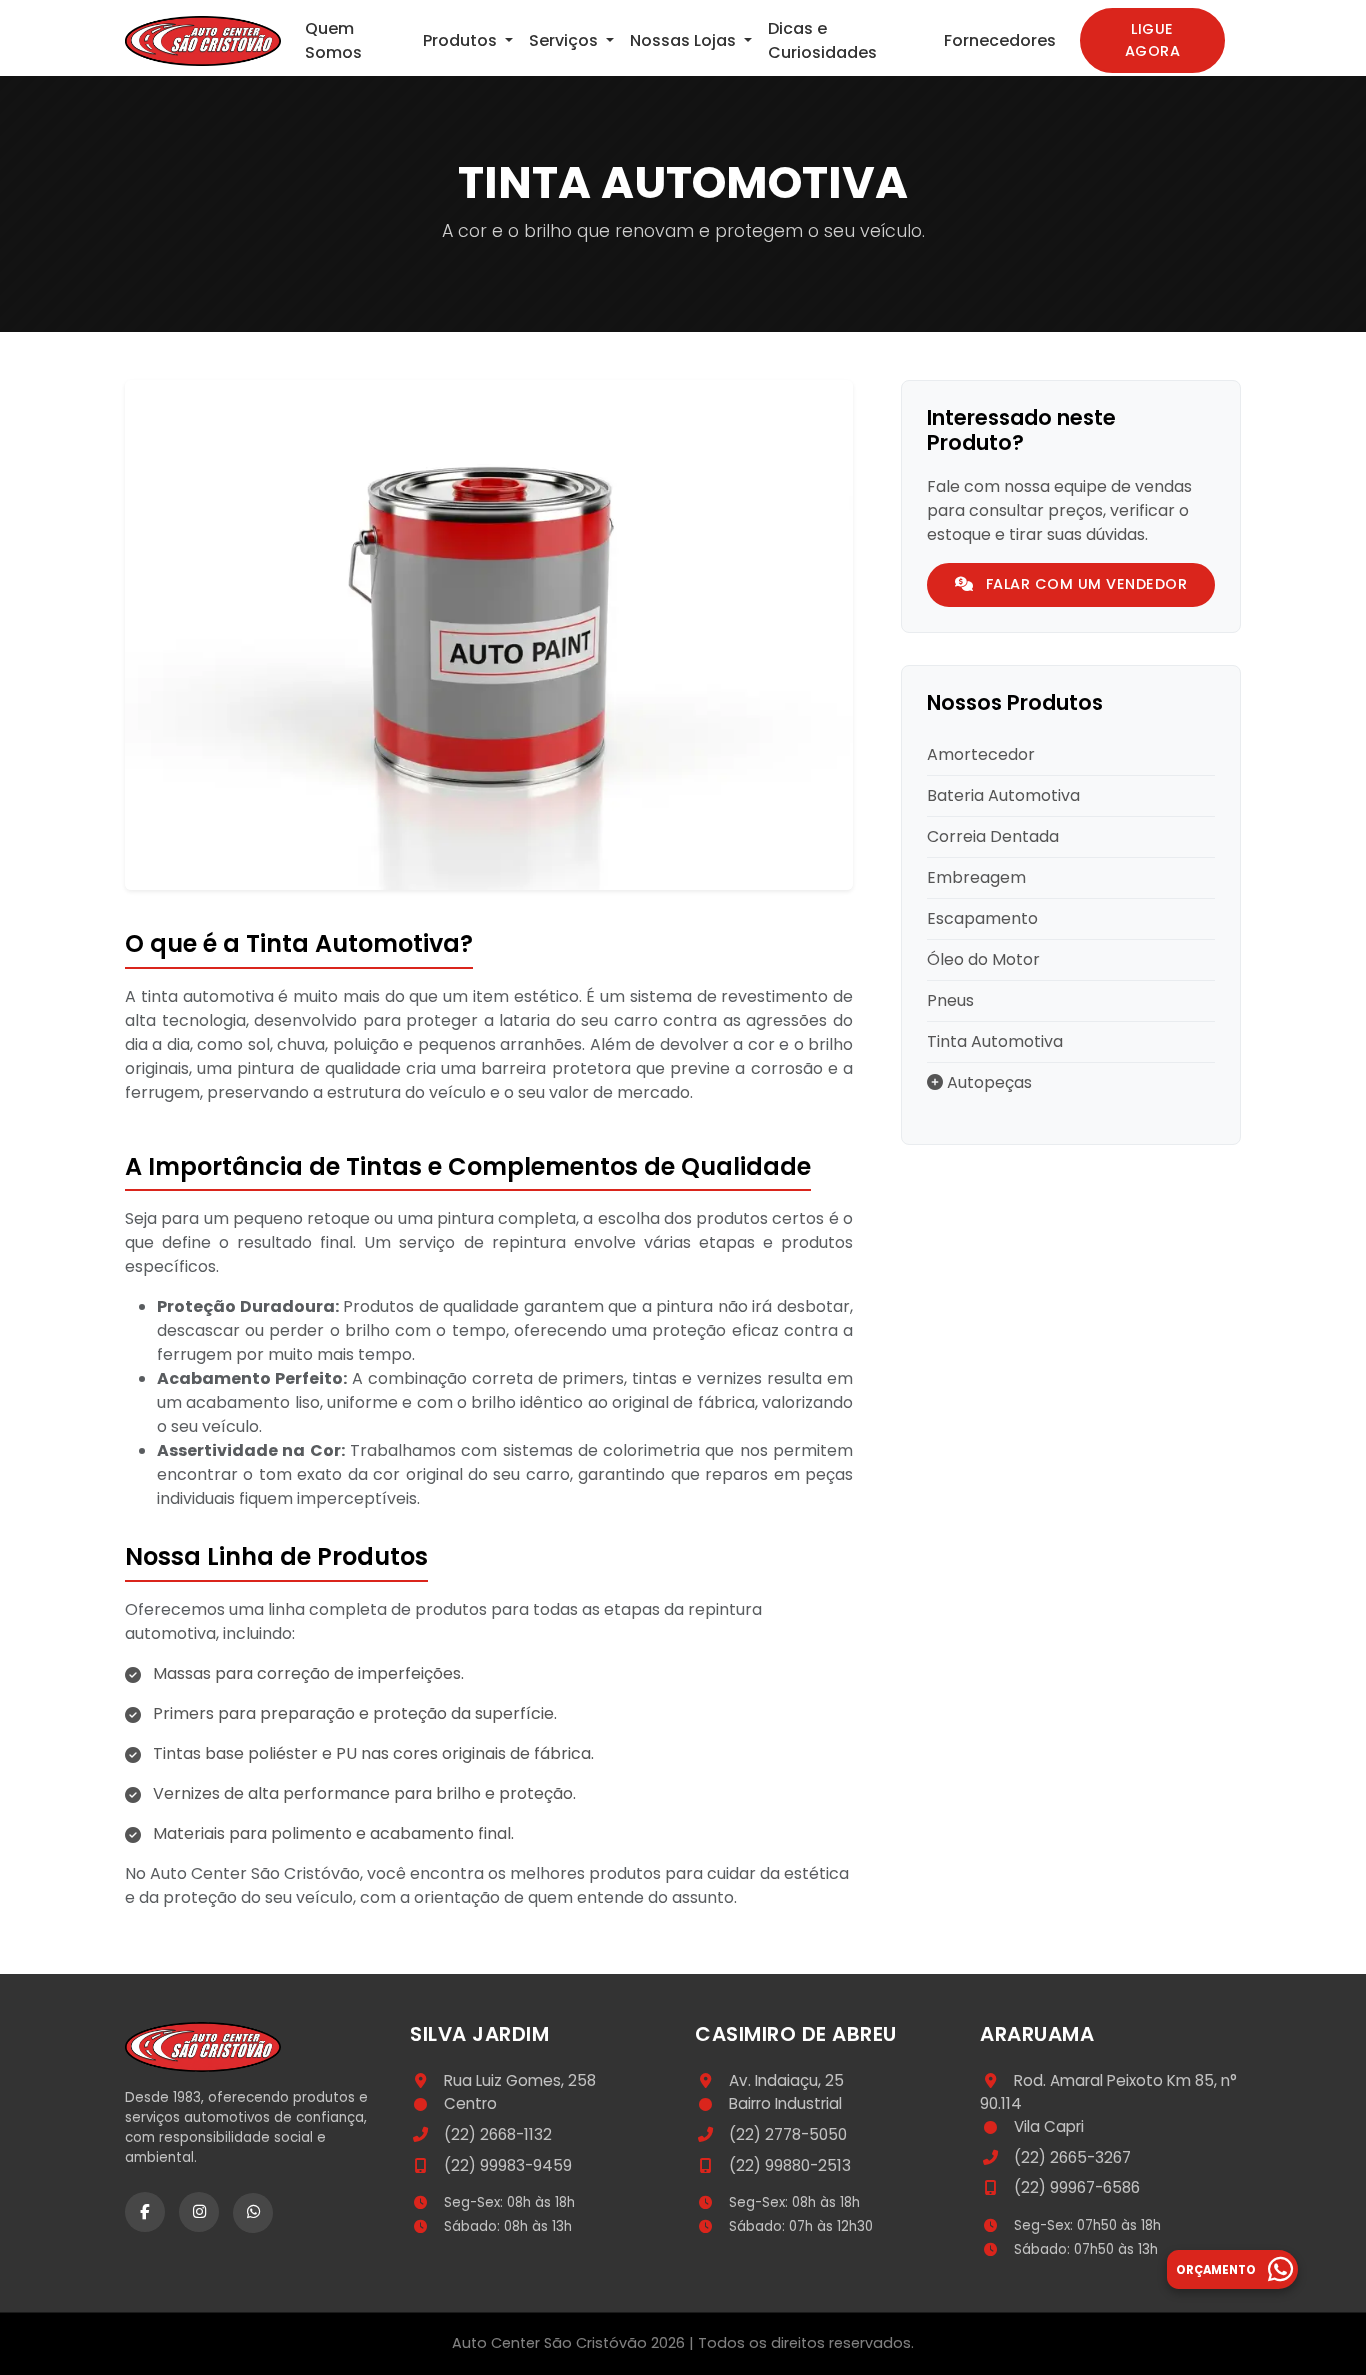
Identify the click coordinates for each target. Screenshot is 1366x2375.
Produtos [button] (462, 40)
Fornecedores (1000, 40)
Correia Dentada (993, 836)
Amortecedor (981, 754)
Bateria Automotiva (1003, 795)
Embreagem (976, 877)
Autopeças (987, 1082)
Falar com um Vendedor (1084, 584)
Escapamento (982, 918)
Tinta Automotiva (995, 1041)
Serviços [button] (565, 40)
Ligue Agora (1153, 40)
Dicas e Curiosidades (822, 40)
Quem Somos (333, 40)
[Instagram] (199, 2212)
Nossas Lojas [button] (685, 40)
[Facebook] (145, 2212)
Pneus (950, 1000)
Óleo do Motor (983, 959)
